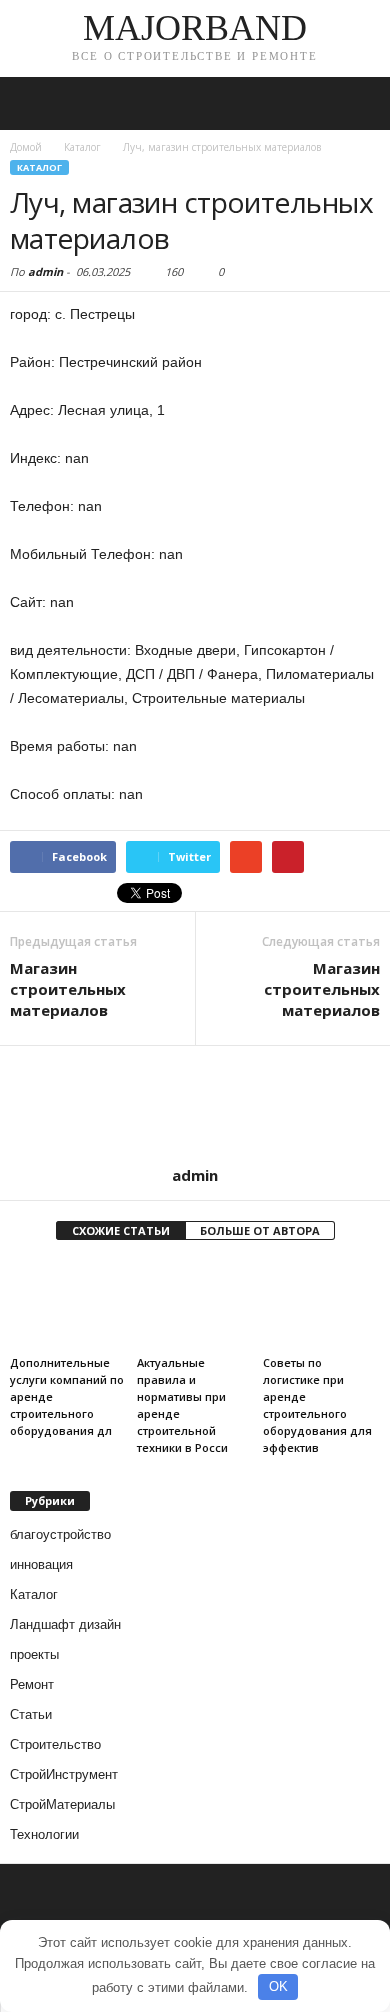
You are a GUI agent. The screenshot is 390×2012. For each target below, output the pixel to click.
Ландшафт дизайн (65, 1624)
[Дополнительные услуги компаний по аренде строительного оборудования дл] (68, 1304)
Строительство (55, 1744)
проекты (34, 1654)
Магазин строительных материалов (68, 989)
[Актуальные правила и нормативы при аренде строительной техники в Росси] (195, 1304)
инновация (41, 1564)
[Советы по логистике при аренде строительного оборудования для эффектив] (321, 1304)
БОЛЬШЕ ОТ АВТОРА (260, 1230)
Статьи (31, 1714)
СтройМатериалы (62, 1804)
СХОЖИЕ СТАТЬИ (121, 1230)
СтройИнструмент (64, 1774)
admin (45, 271)
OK (278, 1986)
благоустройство (60, 1534)
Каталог (39, 167)
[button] (359, 104)
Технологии (44, 1834)
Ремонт (32, 1684)
